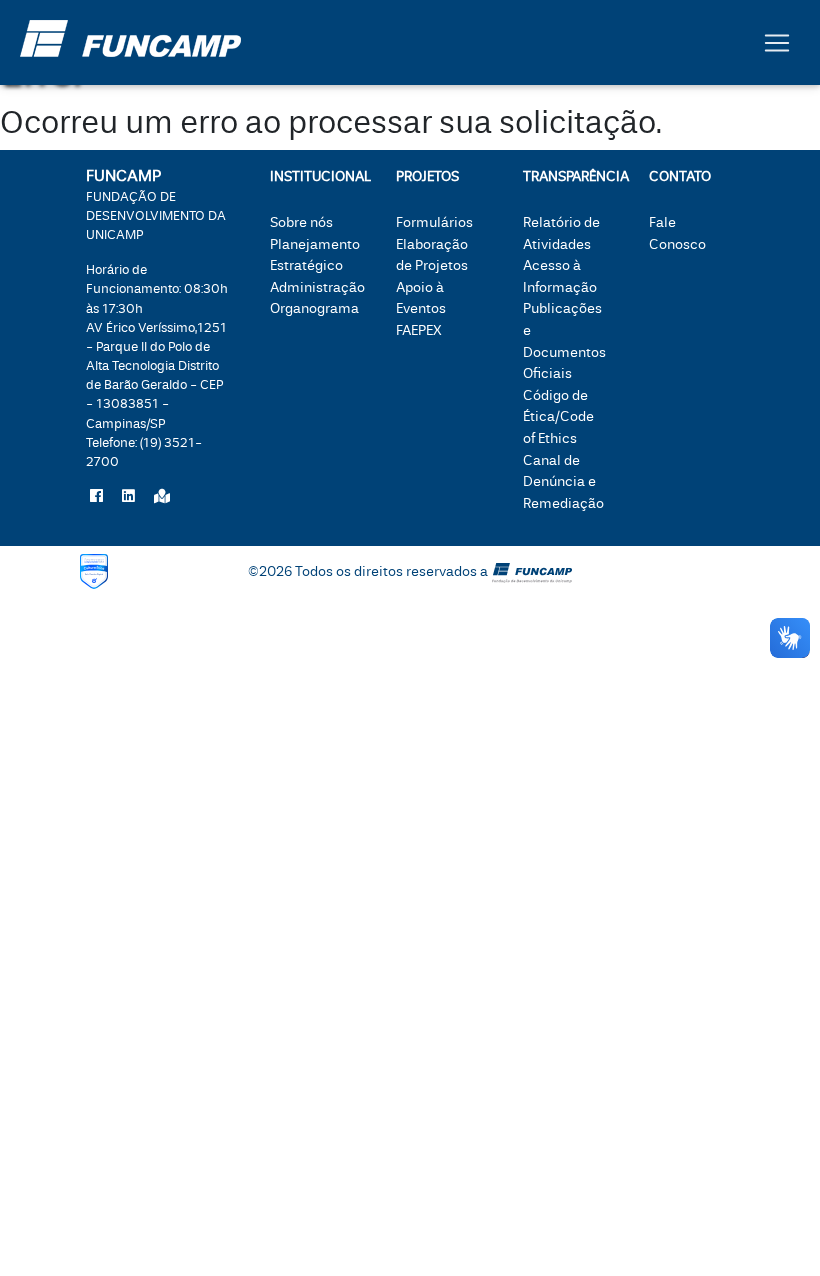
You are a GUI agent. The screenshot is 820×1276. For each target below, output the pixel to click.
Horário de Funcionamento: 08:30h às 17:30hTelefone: (157, 365)
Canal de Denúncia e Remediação (563, 482)
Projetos (427, 176)
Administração (317, 287)
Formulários (434, 222)
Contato (680, 176)
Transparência (565, 176)
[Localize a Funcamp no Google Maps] (162, 497)
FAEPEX (419, 330)
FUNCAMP (156, 204)
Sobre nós (301, 222)
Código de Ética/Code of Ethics (558, 417)
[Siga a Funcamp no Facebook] (96, 497)
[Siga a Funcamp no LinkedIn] (128, 497)
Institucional (312, 176)
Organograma (314, 308)
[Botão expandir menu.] (777, 43)
